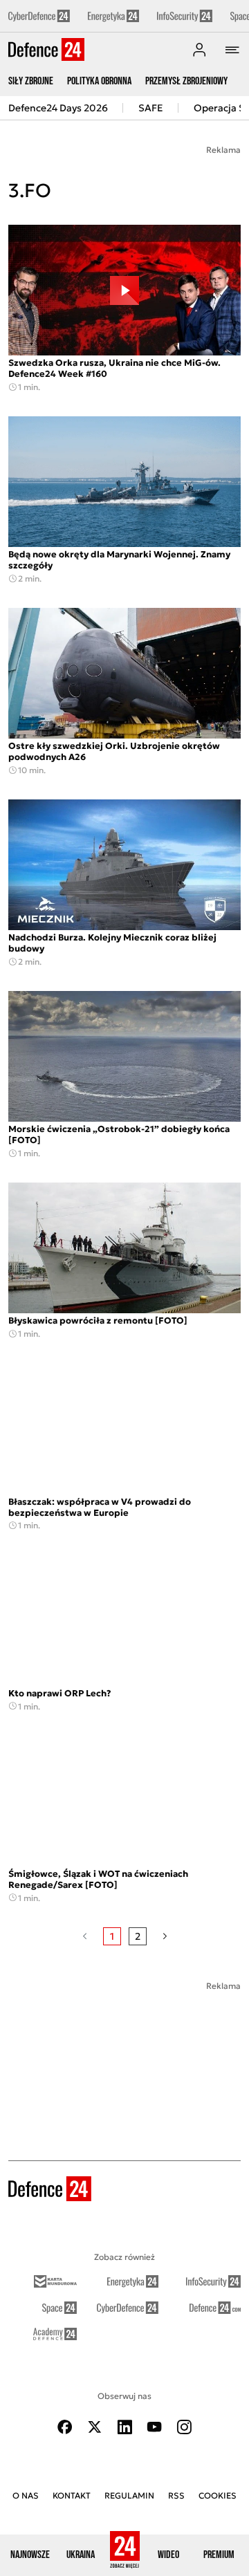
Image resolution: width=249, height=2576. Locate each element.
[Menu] (232, 50)
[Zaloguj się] (199, 50)
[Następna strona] (165, 1936)
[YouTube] (154, 2427)
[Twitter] (95, 2427)
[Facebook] (65, 2427)
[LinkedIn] (124, 2427)
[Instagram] (184, 2427)
